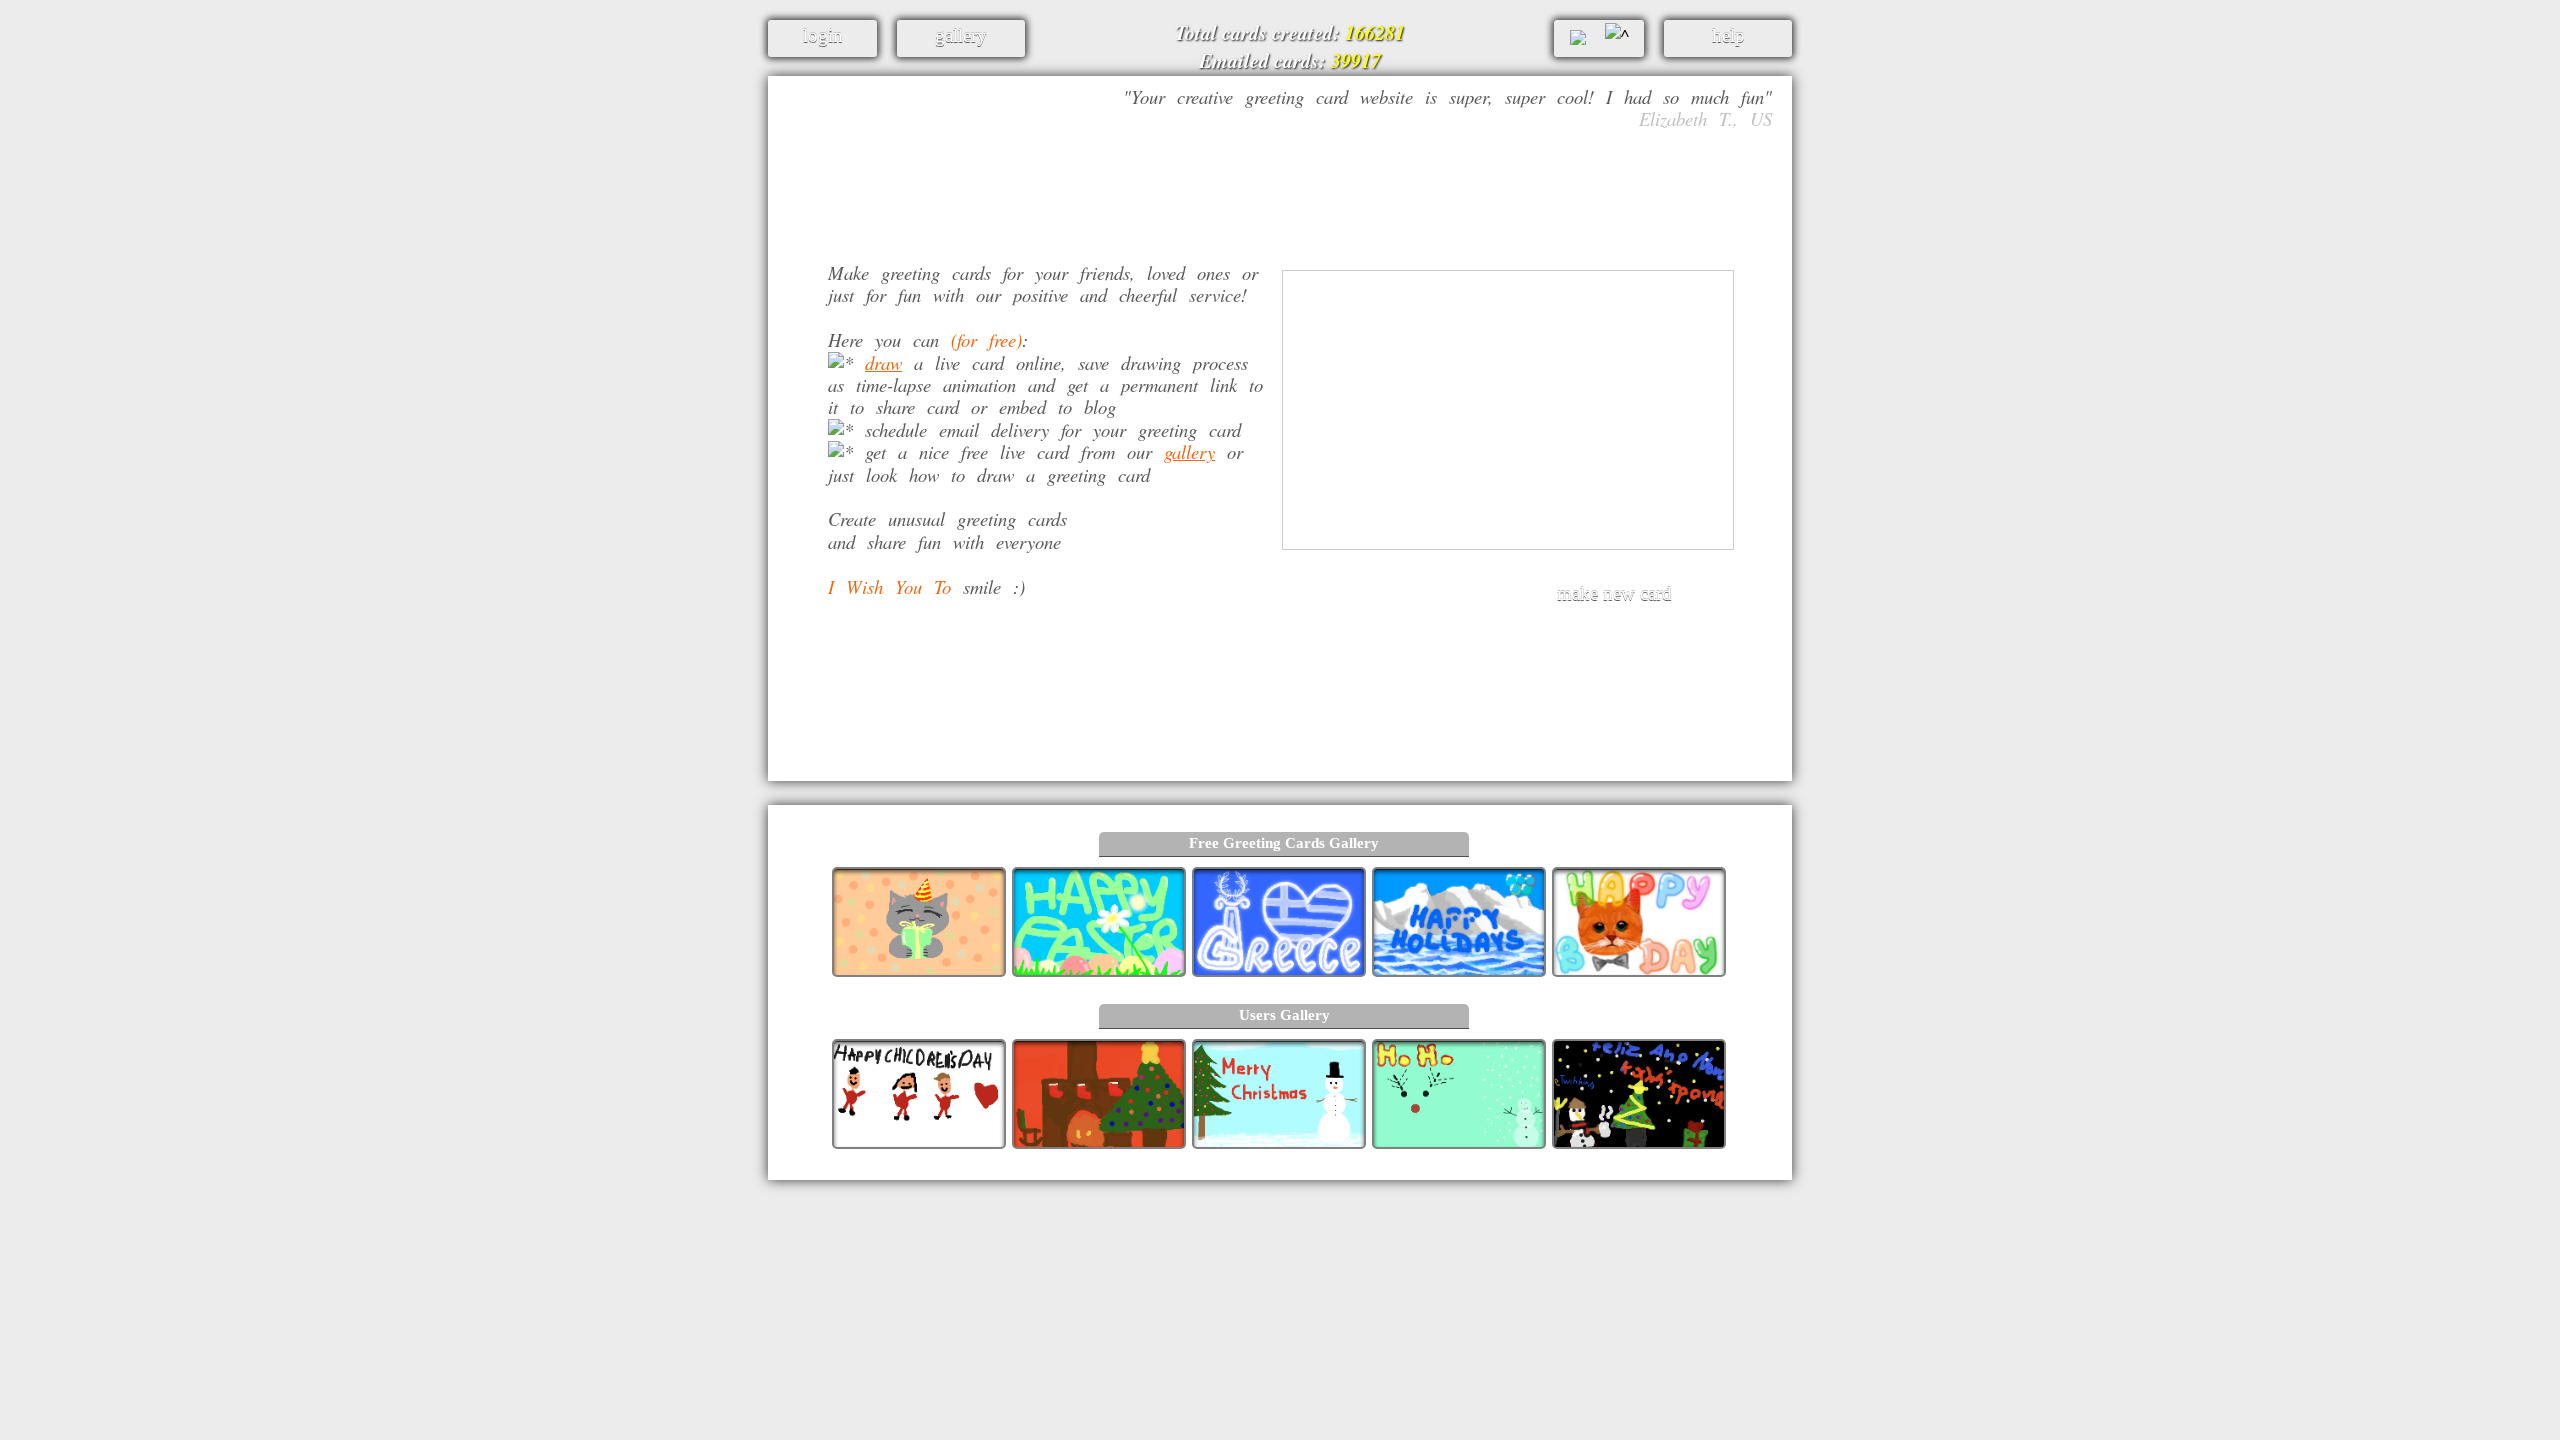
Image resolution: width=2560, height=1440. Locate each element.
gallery (1189, 451)
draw (883, 362)
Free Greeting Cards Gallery (1284, 843)
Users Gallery (1284, 1015)
